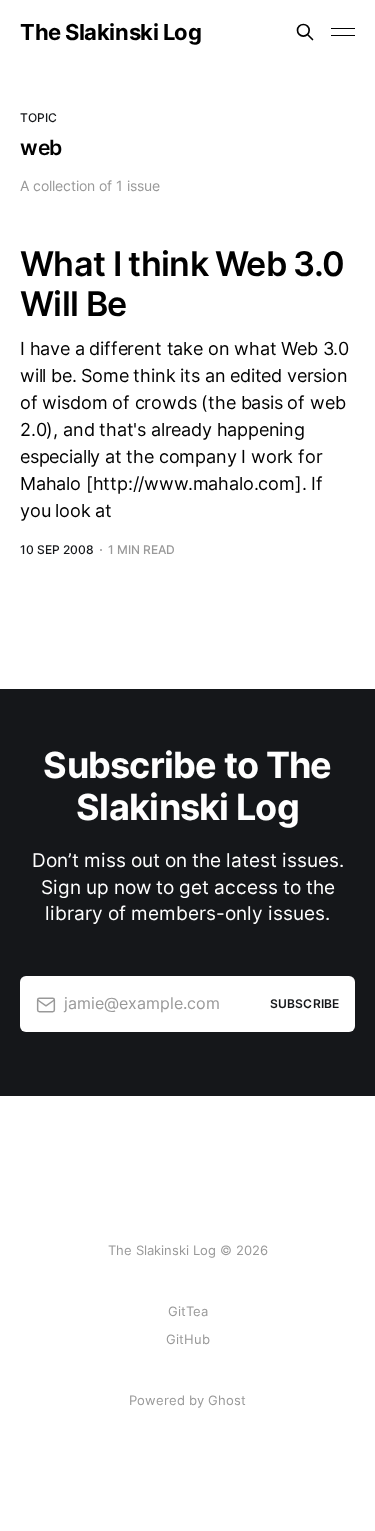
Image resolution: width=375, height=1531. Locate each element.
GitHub (188, 1339)
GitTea (188, 1311)
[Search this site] (305, 32)
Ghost (227, 1400)
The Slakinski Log (111, 32)
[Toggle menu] (343, 32)
